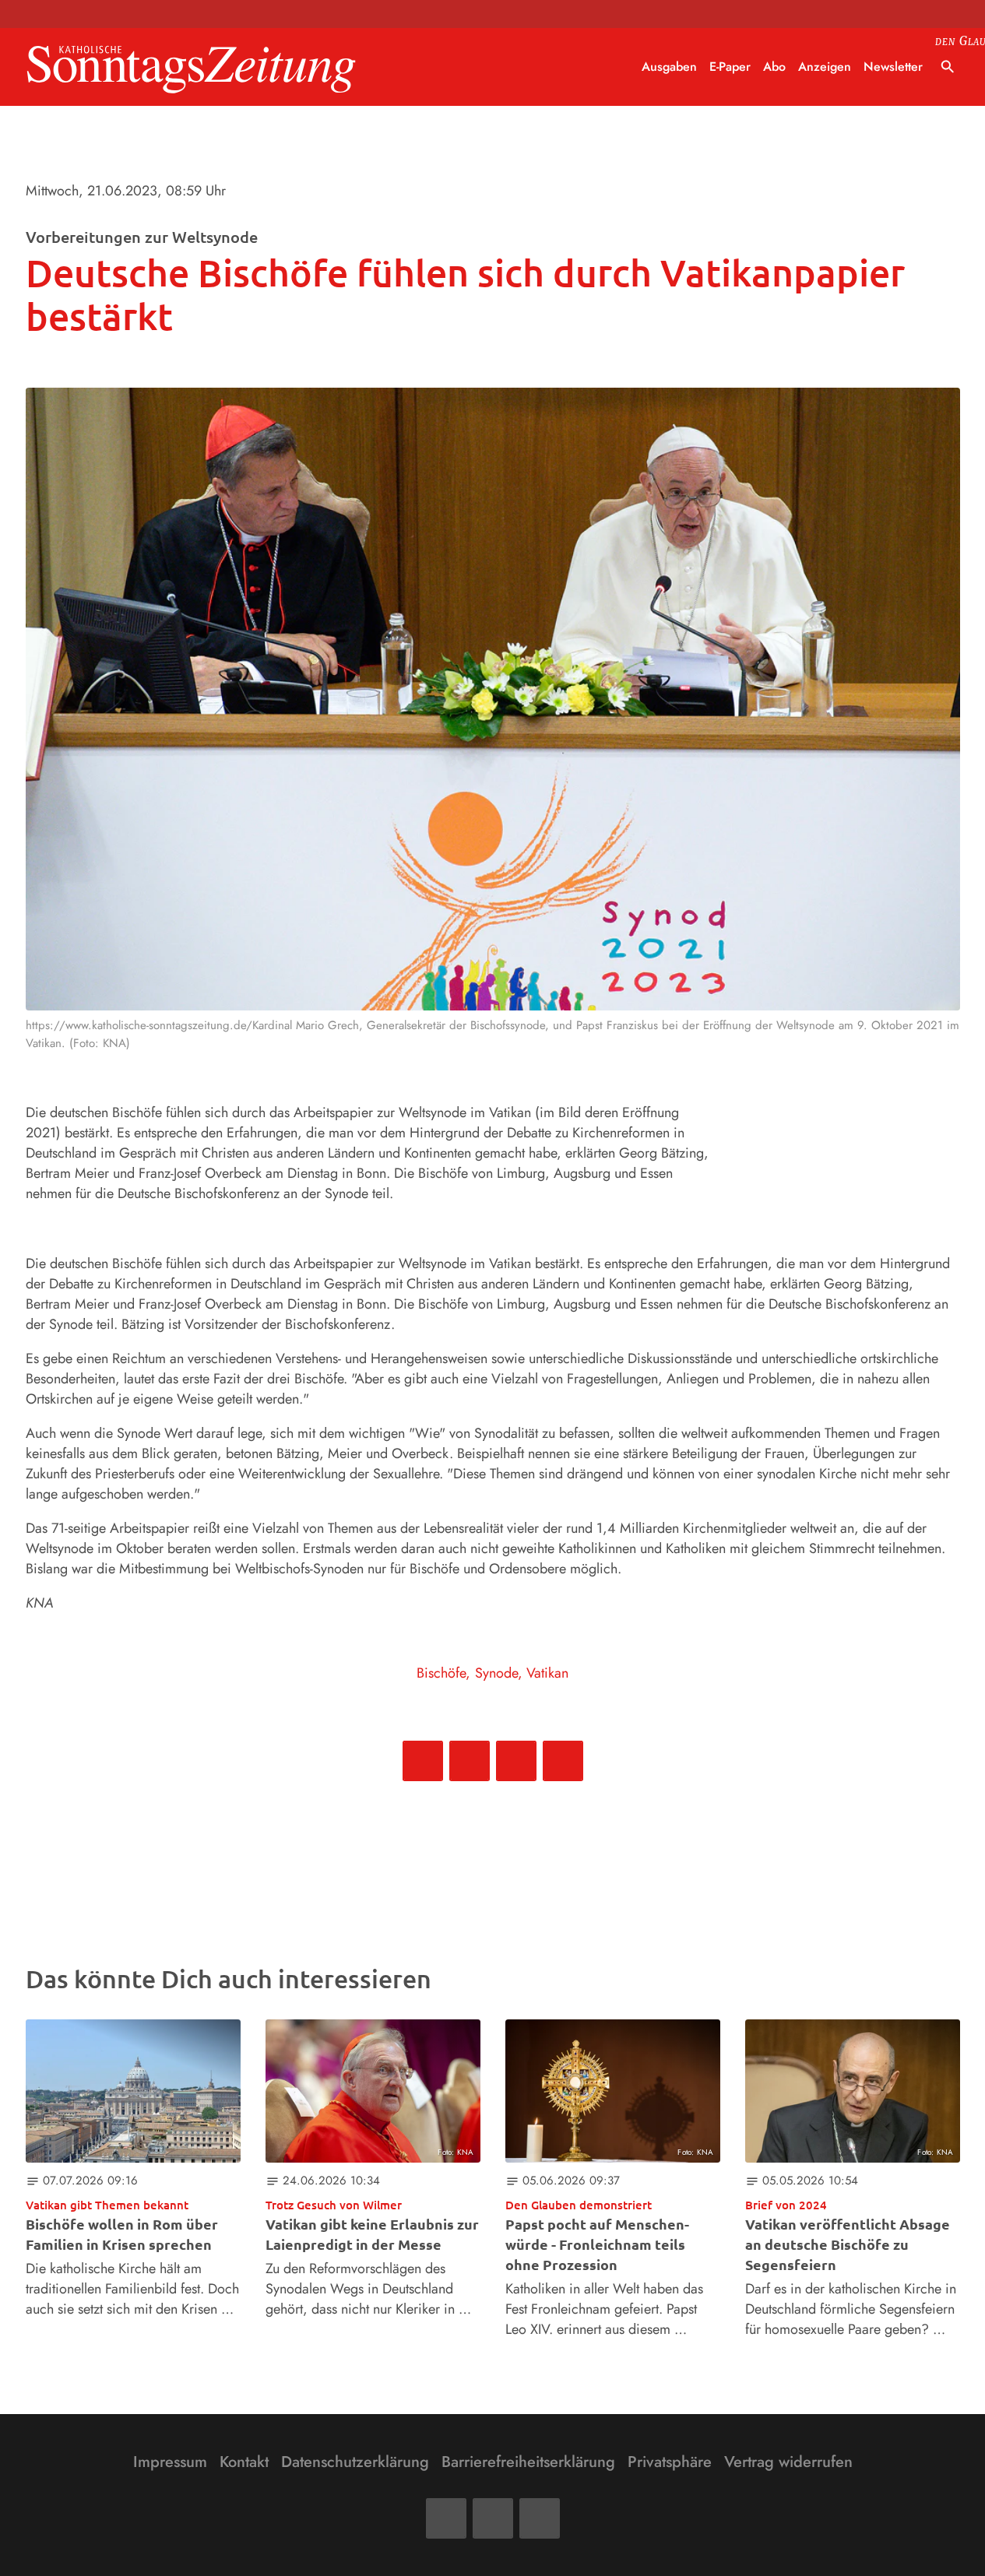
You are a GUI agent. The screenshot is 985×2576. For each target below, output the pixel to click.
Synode (496, 1673)
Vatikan (547, 1673)
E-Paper (730, 67)
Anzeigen (825, 67)
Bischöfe (441, 1673)
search (948, 67)
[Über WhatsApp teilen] (516, 1761)
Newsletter (893, 67)
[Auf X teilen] (470, 1761)
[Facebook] (446, 2518)
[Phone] (540, 2518)
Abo (774, 67)
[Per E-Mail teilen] (563, 1761)
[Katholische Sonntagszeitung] (192, 67)
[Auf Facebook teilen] (423, 1761)
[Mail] (493, 2518)
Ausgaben (669, 67)
